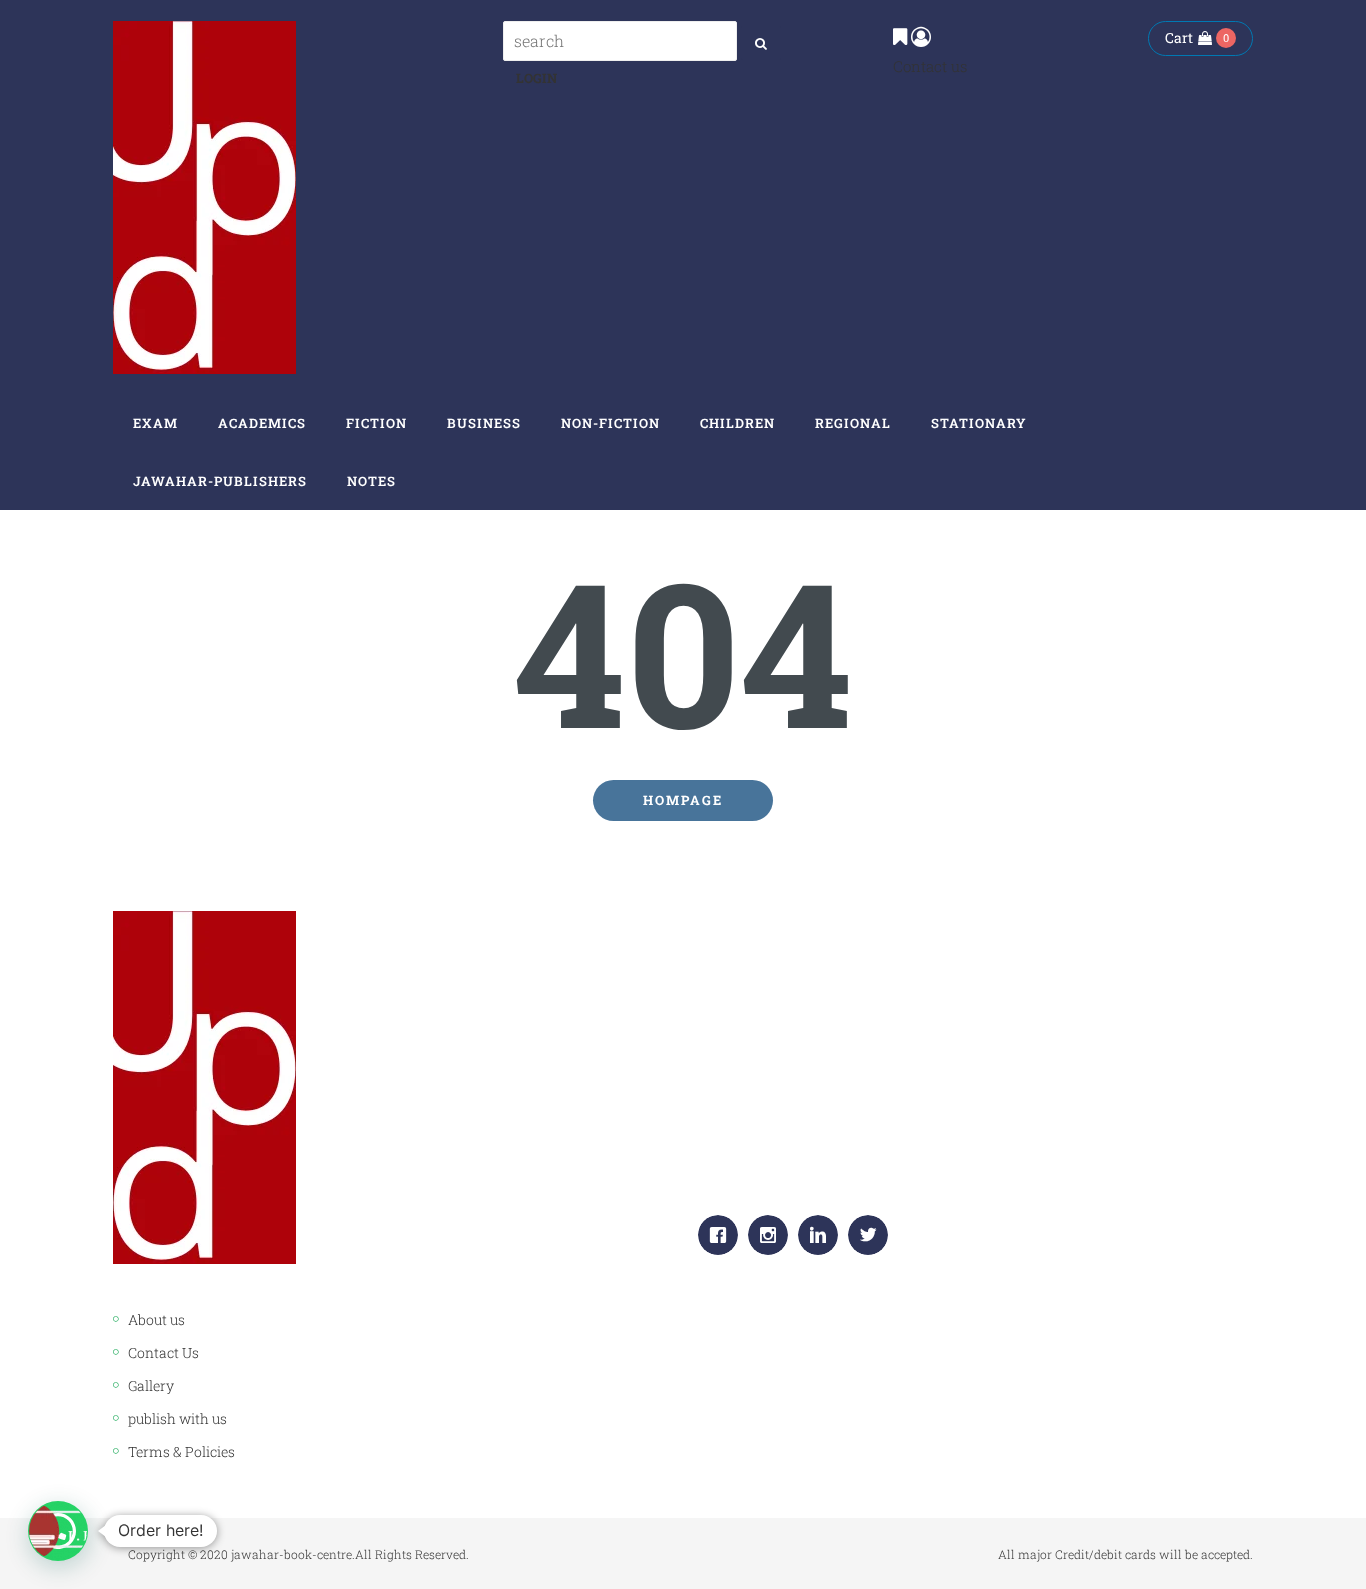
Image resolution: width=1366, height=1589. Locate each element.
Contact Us (163, 1352)
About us (156, 1319)
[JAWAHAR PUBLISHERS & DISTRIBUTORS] (204, 197)
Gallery (151, 1385)
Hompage (683, 800)
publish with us (177, 1418)
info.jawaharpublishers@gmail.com (867, 1165)
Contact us (930, 66)
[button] (58, 1531)
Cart (1179, 37)
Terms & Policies (181, 1451)
